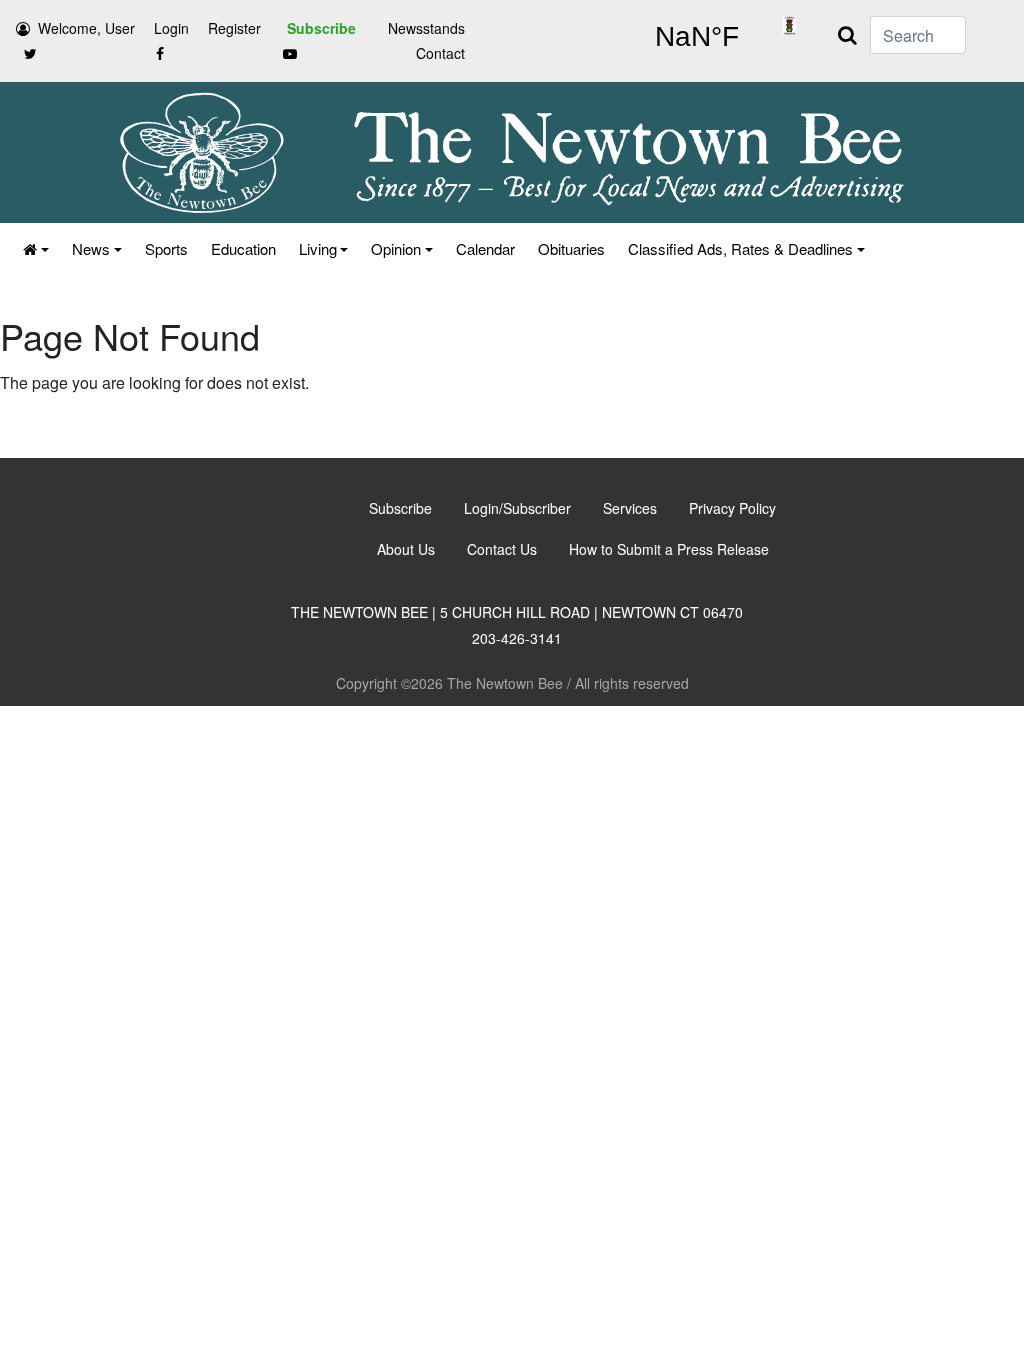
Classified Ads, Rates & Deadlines (740, 248)
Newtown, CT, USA (696, 37)
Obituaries (571, 248)
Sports (166, 248)
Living (318, 248)
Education (243, 248)
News (91, 248)
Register (234, 28)
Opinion (396, 248)
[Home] (34, 248)
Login (171, 28)
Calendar (485, 248)
